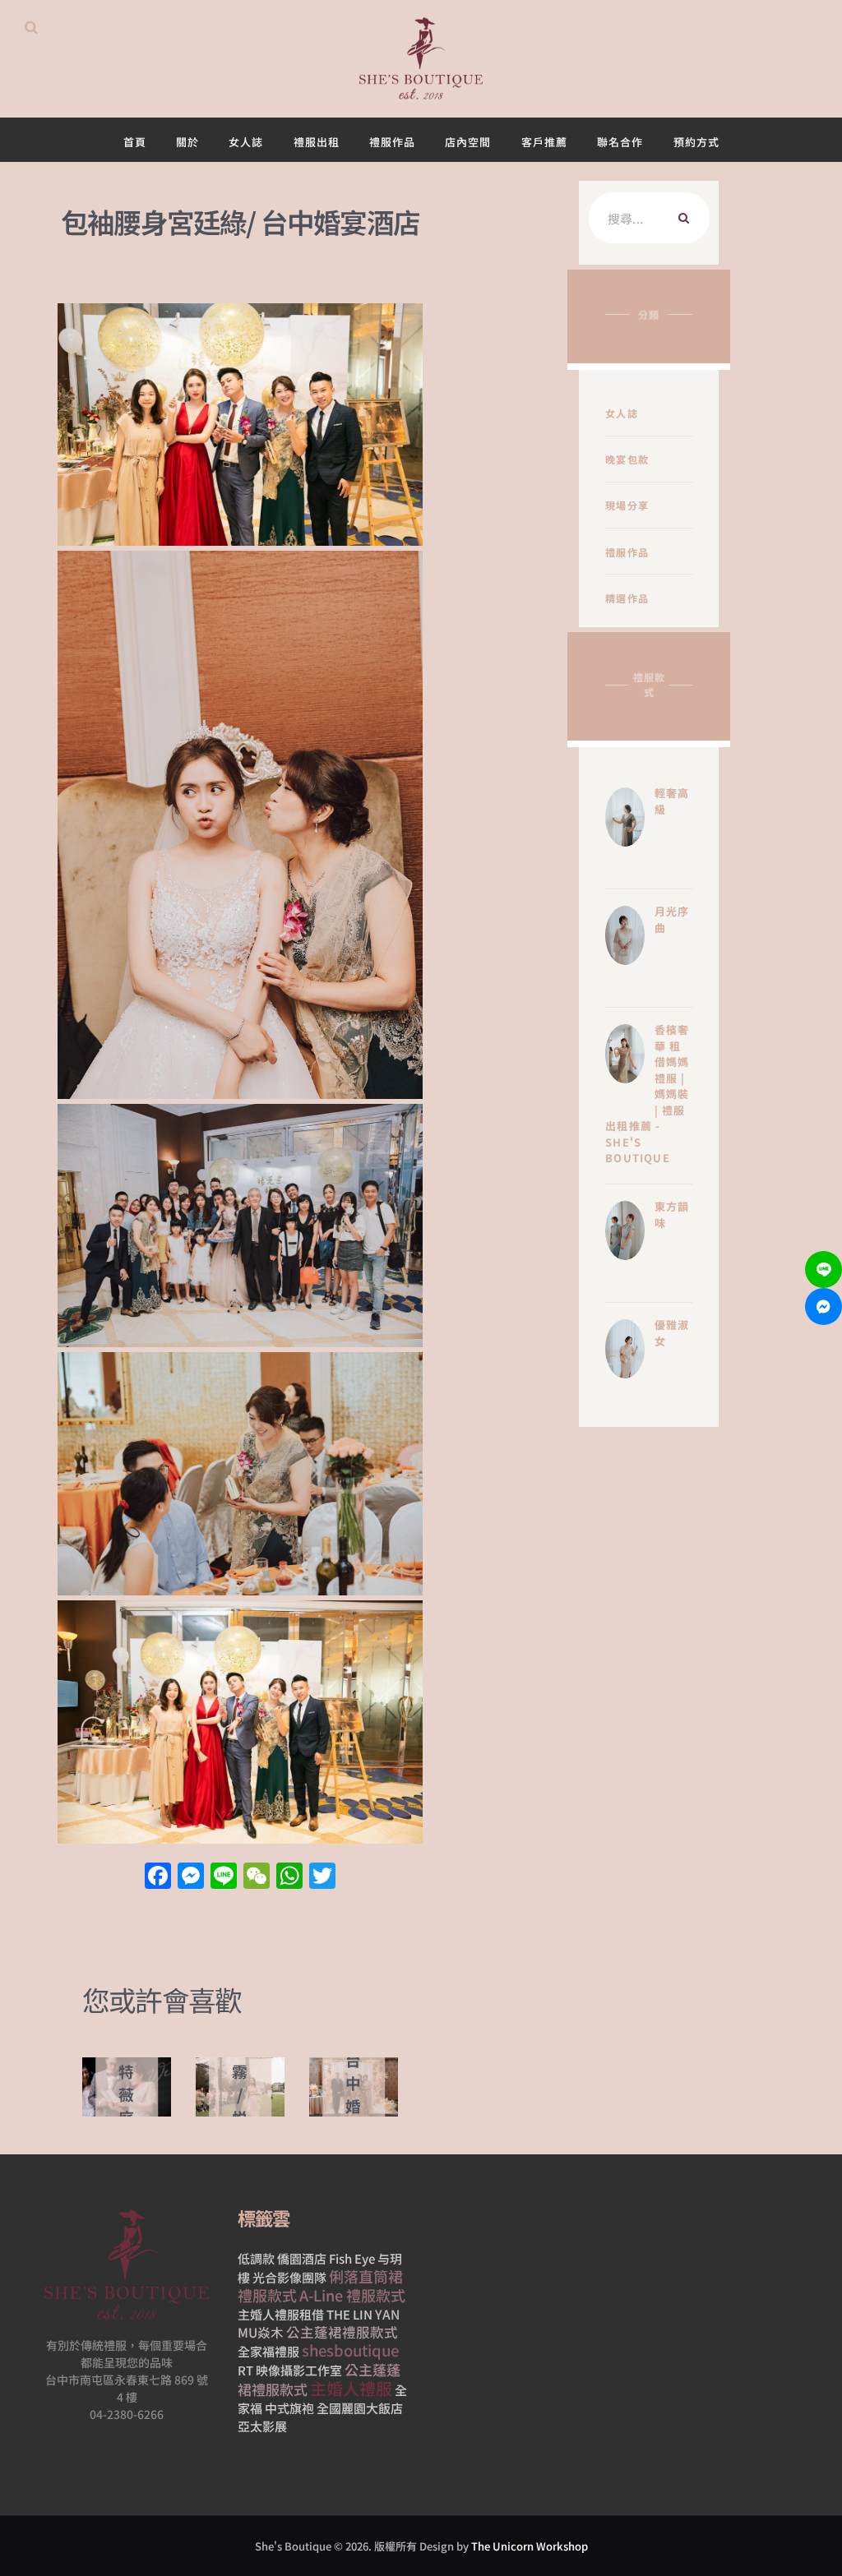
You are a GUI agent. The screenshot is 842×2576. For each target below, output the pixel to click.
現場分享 (627, 505)
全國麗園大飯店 (360, 2408)
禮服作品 (627, 552)
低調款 (256, 2258)
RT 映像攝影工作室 (290, 2370)
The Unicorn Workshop (530, 2546)
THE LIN (349, 2314)
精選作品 (627, 598)
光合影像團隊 (289, 2277)
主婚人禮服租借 (281, 2314)
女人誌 (622, 413)
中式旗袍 (289, 2408)
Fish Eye (352, 2258)
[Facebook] (158, 1877)
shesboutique (350, 2350)
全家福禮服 (268, 2351)
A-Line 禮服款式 (352, 2295)
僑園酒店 (302, 2258)
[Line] (823, 1270)
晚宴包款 (627, 459)
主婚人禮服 (351, 2388)
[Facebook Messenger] (823, 1306)
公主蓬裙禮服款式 (342, 2332)
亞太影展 (262, 2426)
